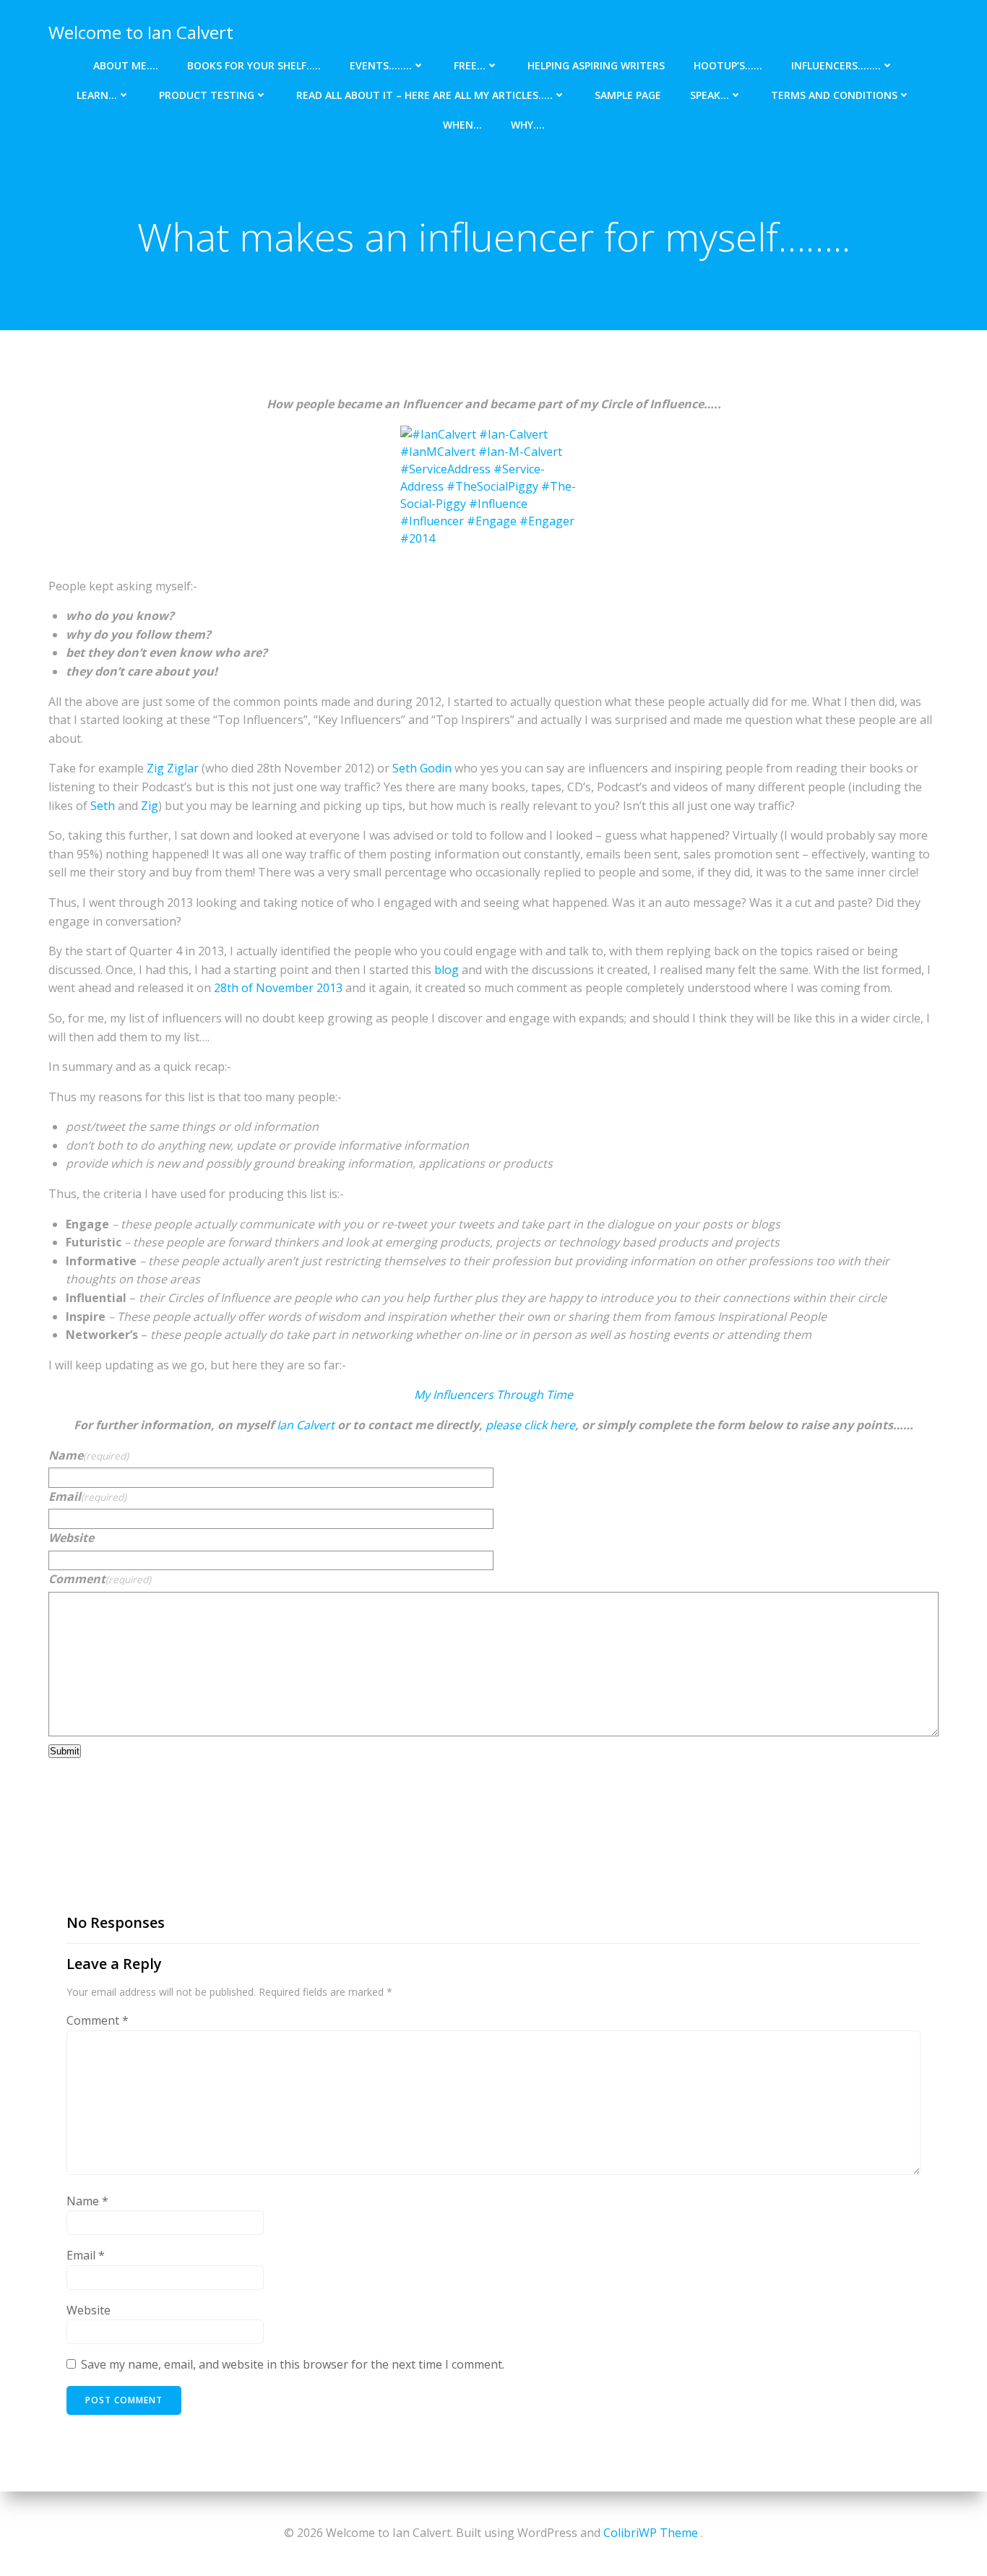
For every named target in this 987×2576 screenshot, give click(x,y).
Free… (470, 65)
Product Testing (207, 95)
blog (447, 970)
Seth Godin (422, 768)
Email (87, 1496)
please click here (530, 1425)
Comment (100, 1579)
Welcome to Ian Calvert (141, 32)
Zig (150, 806)
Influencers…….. (836, 65)
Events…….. (381, 65)
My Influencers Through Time (493, 1395)
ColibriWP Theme (651, 2533)
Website (71, 1538)
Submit (65, 1751)
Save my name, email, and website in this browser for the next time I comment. (293, 2364)
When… (462, 125)
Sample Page (628, 95)
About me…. (126, 65)
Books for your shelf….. (254, 65)
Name (89, 1455)
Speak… (710, 95)
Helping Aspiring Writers (596, 65)
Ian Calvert (306, 1425)
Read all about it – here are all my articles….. (424, 95)
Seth (103, 806)
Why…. (528, 125)
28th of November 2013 (278, 988)
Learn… (97, 95)
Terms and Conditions (834, 95)
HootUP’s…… (728, 65)
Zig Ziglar (173, 768)
